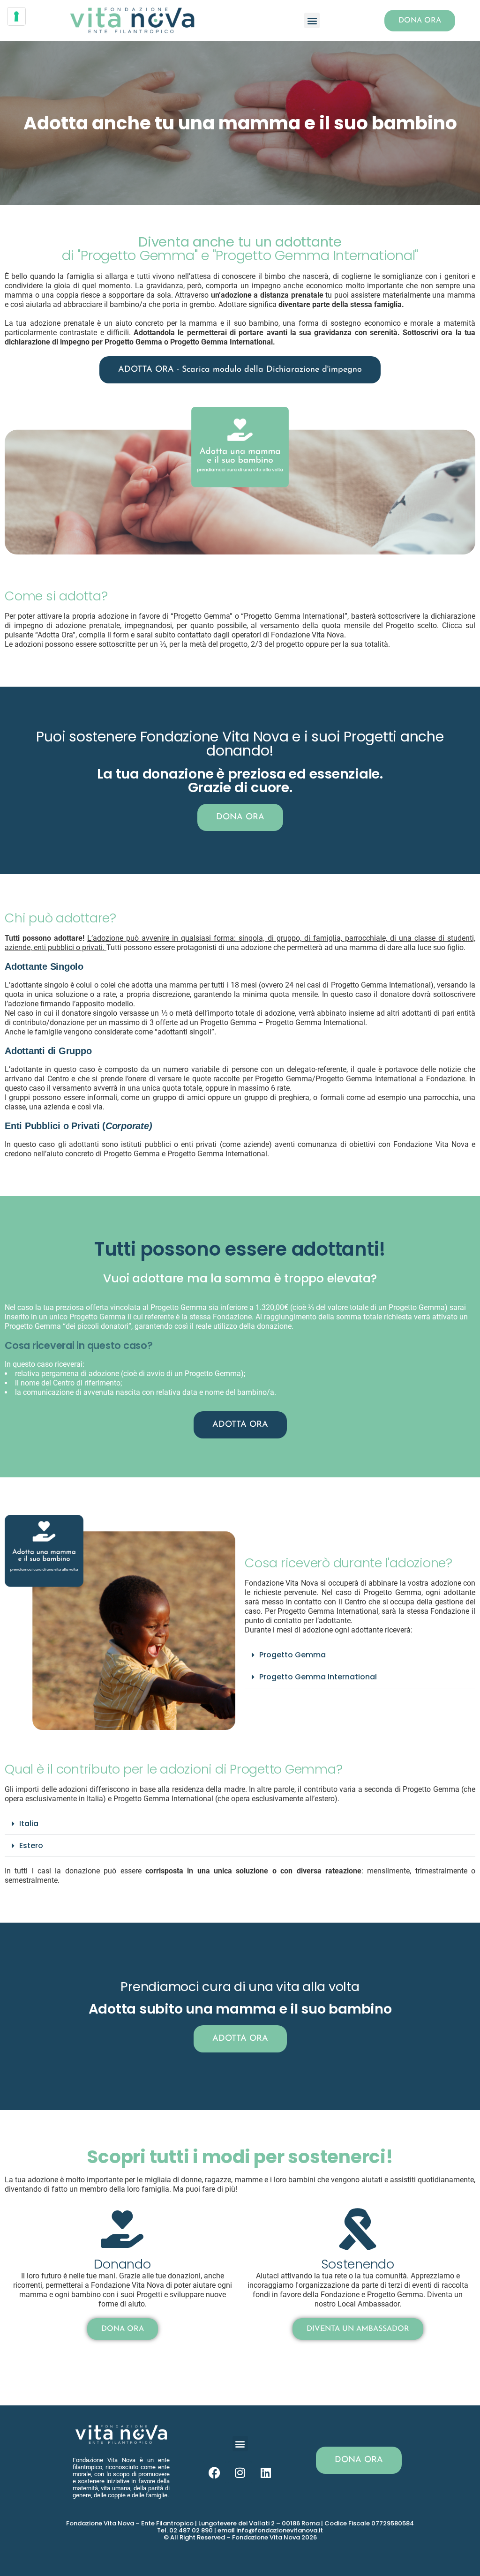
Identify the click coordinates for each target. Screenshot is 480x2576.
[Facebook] (214, 2472)
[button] (312, 20)
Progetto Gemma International (318, 1677)
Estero (31, 1846)
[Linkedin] (266, 2472)
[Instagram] (240, 2472)
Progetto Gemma (292, 1655)
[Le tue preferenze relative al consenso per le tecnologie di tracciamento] (16, 16)
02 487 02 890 (191, 2530)
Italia (29, 1823)
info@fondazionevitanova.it (280, 2530)
